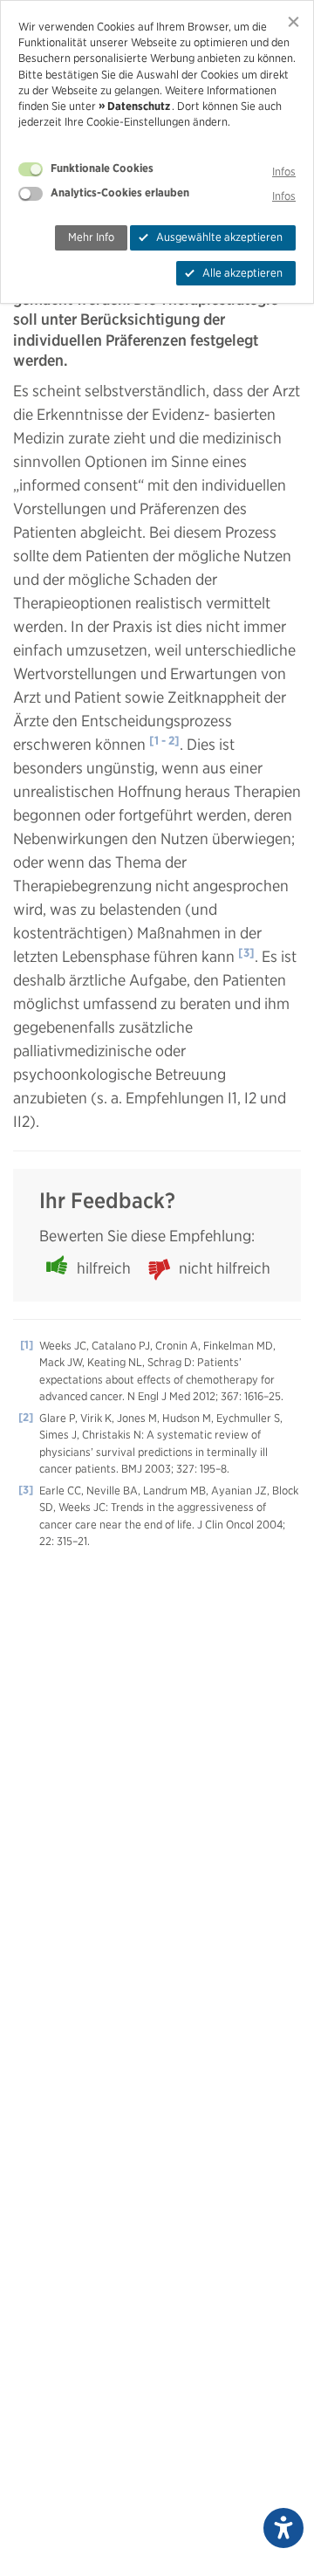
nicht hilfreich (225, 1268)
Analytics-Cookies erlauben (120, 192)
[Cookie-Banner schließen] (294, 21)
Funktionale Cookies (102, 168)
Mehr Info (91, 237)
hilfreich (104, 1268)
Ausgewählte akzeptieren (219, 237)
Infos (284, 172)
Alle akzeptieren (242, 273)
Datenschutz (139, 106)
